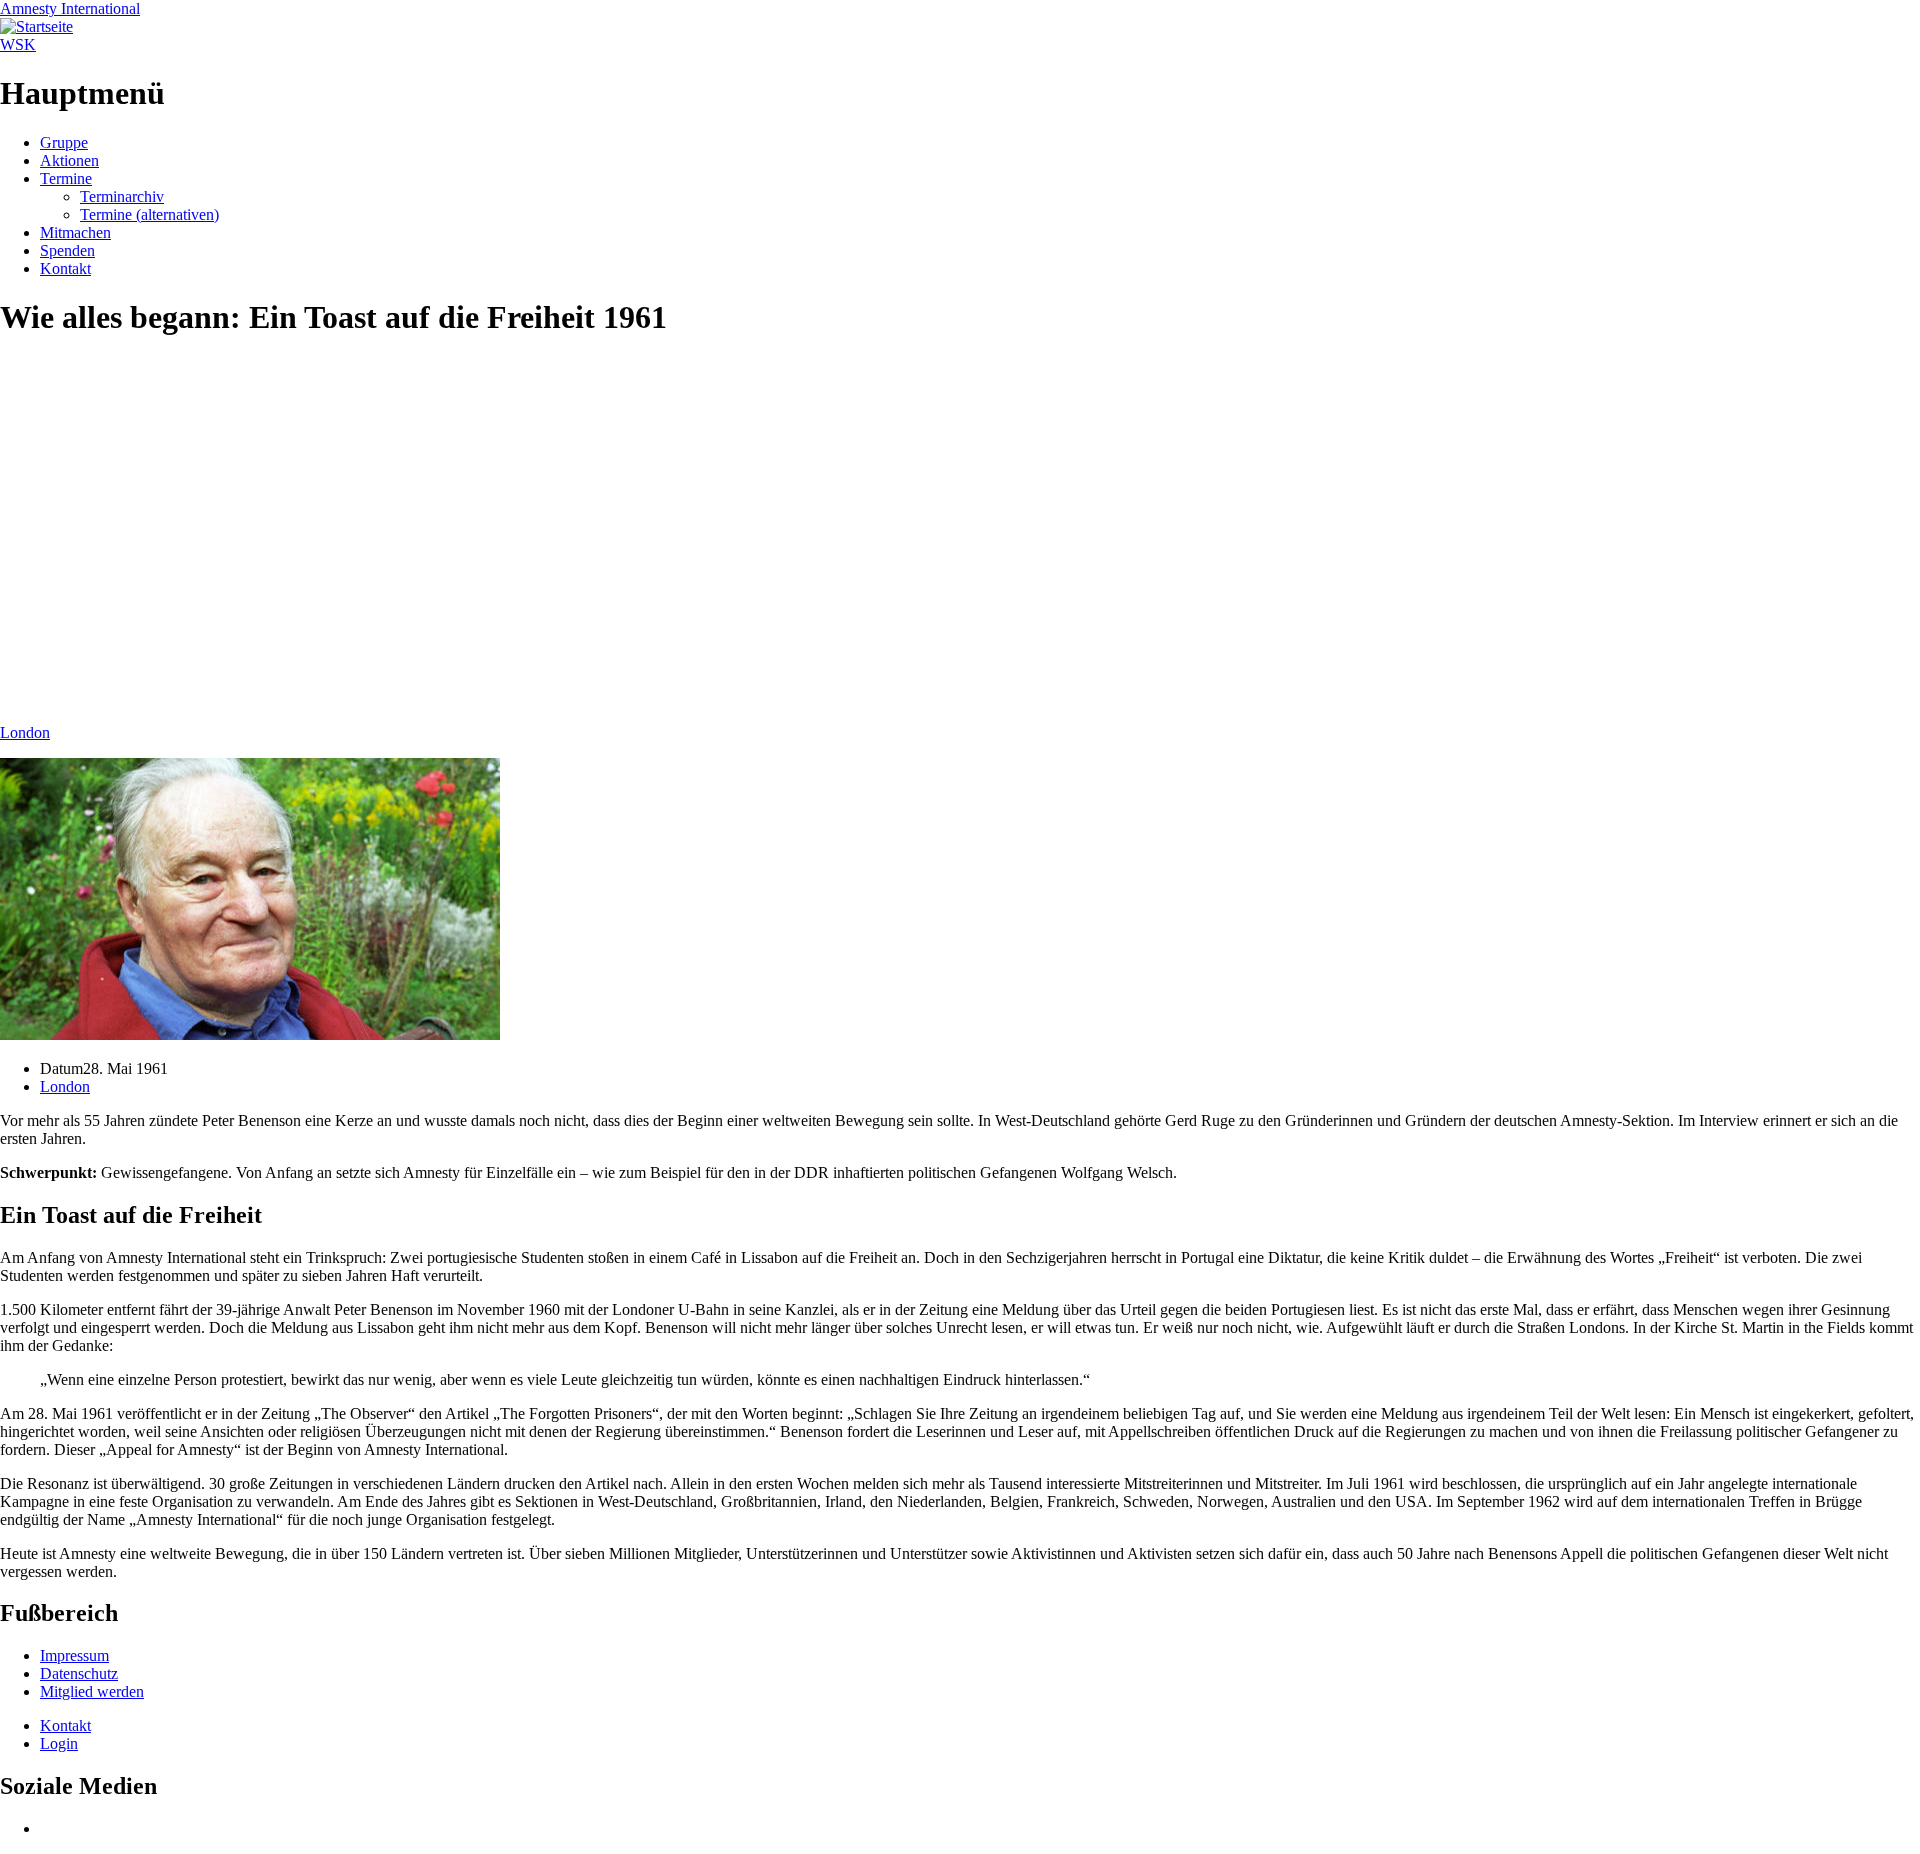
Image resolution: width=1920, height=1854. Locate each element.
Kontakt (65, 268)
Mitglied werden (92, 1691)
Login (59, 1743)
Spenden (67, 250)
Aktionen (69, 160)
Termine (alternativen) (149, 214)
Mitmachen (75, 232)
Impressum (74, 1655)
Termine (66, 178)
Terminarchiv (122, 196)
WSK (18, 44)
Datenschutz (79, 1673)
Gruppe (64, 142)
